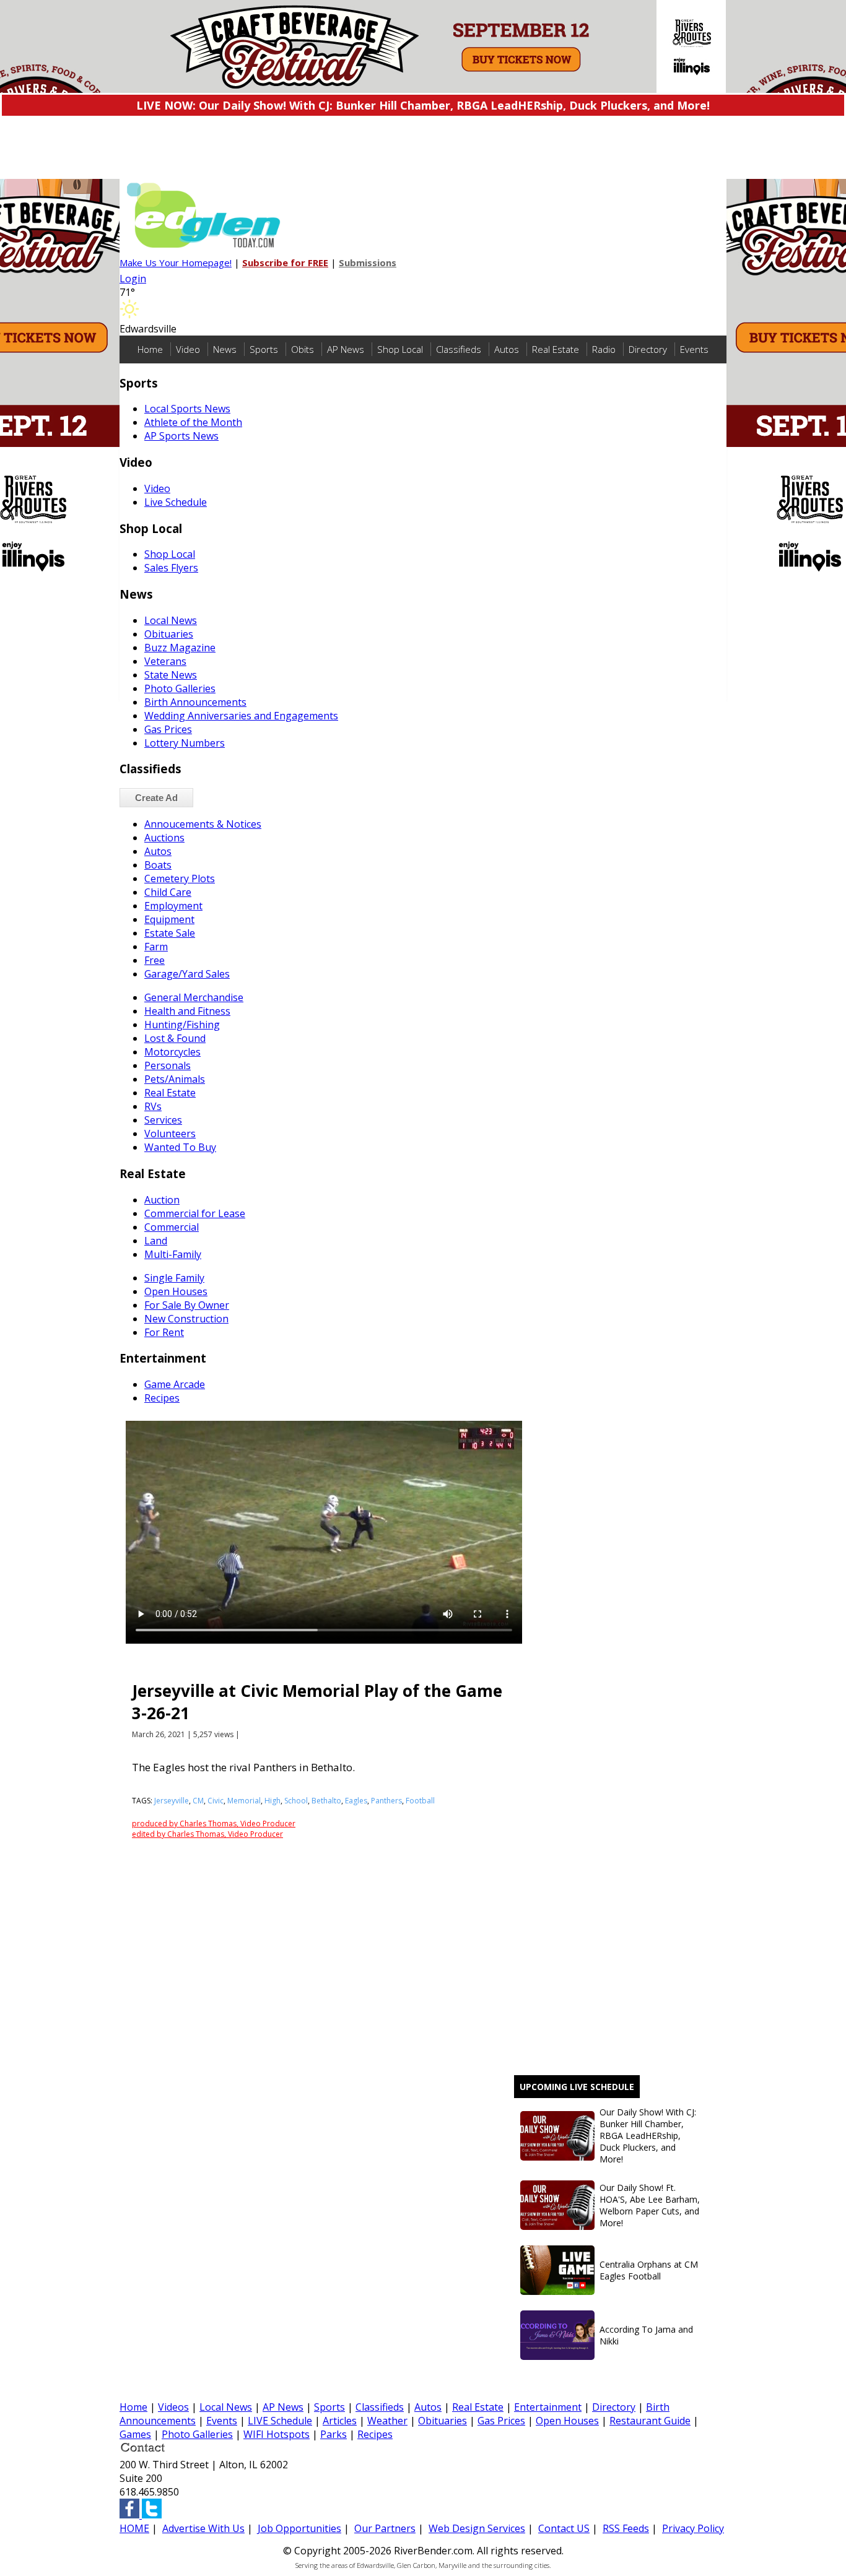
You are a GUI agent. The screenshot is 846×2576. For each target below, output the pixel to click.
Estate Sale (170, 933)
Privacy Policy (693, 2528)
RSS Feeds (626, 2528)
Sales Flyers (171, 568)
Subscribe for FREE (285, 262)
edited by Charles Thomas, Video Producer (207, 1834)
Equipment (169, 919)
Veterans (165, 661)
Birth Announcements (195, 702)
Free (155, 960)
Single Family (174, 1278)
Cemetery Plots (180, 878)
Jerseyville (172, 1801)
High (273, 1801)
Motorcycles (172, 1052)
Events (694, 349)
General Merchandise (194, 997)
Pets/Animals (175, 1079)
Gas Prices (168, 729)
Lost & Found (175, 1038)
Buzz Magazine (180, 648)
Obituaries (169, 634)
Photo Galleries (180, 688)
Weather (387, 2421)
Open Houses (176, 1291)
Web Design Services (477, 2528)
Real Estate (556, 349)
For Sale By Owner (187, 1305)
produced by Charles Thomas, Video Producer (214, 1824)
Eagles (356, 1801)
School (296, 1801)
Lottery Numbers (185, 743)
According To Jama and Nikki (646, 2335)
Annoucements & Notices (203, 824)
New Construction (186, 1319)
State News (171, 675)
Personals (168, 1065)
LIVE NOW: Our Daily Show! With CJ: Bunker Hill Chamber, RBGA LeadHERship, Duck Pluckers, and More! (423, 105)
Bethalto (326, 1801)
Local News (171, 620)
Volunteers (170, 1134)
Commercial (172, 1227)
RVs (153, 1106)
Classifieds (459, 349)
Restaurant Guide (650, 2421)
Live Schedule (176, 502)
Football (420, 1801)
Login (133, 279)
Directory (648, 349)
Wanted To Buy (180, 1147)
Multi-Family (173, 1254)
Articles (340, 2421)
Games (135, 2434)
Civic (216, 1801)
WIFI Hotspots (277, 2434)
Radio (604, 349)
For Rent (164, 1332)
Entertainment (548, 2407)
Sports (264, 349)
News (225, 349)
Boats (158, 865)
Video (188, 349)
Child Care (168, 892)
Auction (162, 1200)
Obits (303, 349)
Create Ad (156, 798)
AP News (346, 349)
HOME (134, 2528)
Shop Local (400, 349)
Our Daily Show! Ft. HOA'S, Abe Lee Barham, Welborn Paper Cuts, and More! (650, 2205)
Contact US (564, 2528)
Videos (173, 2407)
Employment (173, 906)
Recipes (162, 1398)
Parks (334, 2434)
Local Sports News (187, 409)
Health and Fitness (187, 1011)
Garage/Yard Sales (187, 974)
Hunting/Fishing (182, 1025)
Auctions (164, 838)
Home (150, 349)
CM (198, 1801)
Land (156, 1241)
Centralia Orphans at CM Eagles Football (649, 2270)
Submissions (368, 262)
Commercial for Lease (195, 1213)
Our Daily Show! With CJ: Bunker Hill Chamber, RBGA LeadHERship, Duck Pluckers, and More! (648, 2136)
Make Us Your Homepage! (176, 262)
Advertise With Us (203, 2528)
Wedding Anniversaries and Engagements (241, 716)
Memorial (244, 1801)
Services (163, 1120)
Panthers (386, 1801)
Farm (156, 947)
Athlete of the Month (193, 422)
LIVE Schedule (280, 2421)
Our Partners (385, 2528)
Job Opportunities (299, 2528)
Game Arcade (175, 1384)
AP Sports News (181, 436)
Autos (507, 349)
